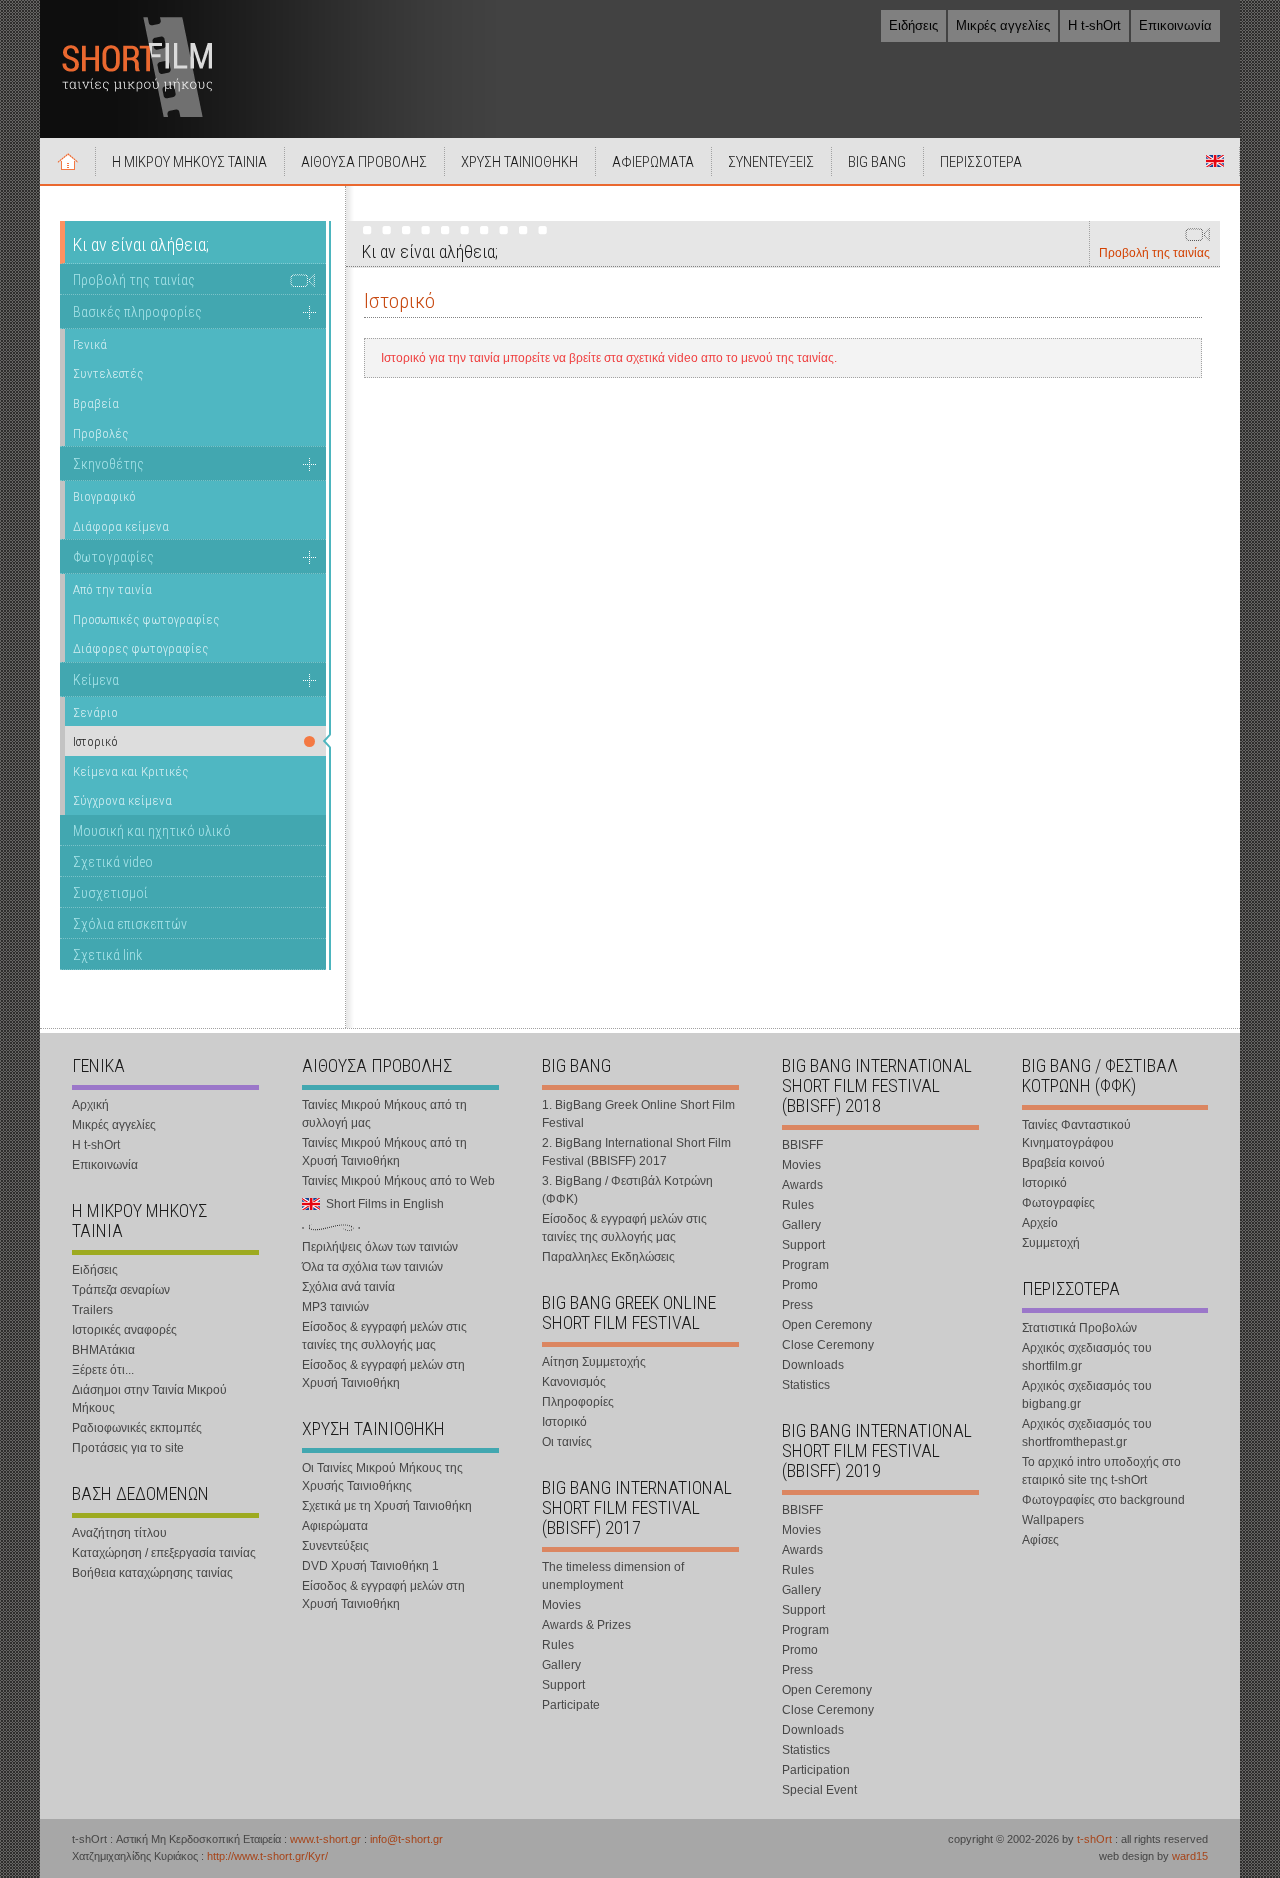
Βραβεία (96, 403)
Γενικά (90, 344)
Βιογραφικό (104, 496)
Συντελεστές (108, 373)
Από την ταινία (112, 589)
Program (805, 1265)
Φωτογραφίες (113, 557)
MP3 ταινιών (335, 1307)
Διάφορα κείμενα (121, 526)
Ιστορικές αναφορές (124, 1330)
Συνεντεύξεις (335, 1546)
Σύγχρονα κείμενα (122, 800)
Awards (802, 1185)
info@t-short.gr (406, 1839)
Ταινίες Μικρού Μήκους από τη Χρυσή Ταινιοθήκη (384, 1152)
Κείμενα (96, 680)
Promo (800, 1285)
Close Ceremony (828, 1345)
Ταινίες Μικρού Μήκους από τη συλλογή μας (384, 1114)
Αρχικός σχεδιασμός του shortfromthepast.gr (1087, 1433)
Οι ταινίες (567, 1442)
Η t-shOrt (1094, 25)
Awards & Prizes (586, 1625)
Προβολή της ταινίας (1154, 253)
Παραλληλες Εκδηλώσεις (608, 1257)
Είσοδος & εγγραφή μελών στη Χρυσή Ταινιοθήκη (383, 1374)
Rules (558, 1645)
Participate (571, 1705)
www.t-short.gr (325, 1839)
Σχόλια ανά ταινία (348, 1287)
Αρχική (68, 161)
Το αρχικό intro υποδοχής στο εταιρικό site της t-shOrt (1101, 1471)
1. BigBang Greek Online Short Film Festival (638, 1114)
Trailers (92, 1310)
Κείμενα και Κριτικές (130, 771)
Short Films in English (1215, 161)
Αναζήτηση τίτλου (119, 1533)
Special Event (819, 1790)
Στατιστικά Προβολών (1079, 1328)
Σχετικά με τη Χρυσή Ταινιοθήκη (387, 1506)
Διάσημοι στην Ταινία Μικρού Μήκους (149, 1399)
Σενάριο (95, 712)
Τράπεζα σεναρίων (121, 1290)
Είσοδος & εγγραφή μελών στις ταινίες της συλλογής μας (384, 1336)
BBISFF (802, 1145)
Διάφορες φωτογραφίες (140, 648)
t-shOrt (1094, 1839)
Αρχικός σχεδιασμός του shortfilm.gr (1087, 1357)
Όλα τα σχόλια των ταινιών (372, 1267)
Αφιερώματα (335, 1526)
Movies (561, 1605)
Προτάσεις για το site (128, 1448)
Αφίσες (1040, 1540)
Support (563, 1685)
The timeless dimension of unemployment (613, 1576)
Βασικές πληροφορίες (137, 312)
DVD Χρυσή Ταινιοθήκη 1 (370, 1566)
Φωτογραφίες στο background (1103, 1500)
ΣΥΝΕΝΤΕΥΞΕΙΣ (771, 162)
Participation (816, 1770)
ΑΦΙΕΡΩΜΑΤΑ (653, 162)
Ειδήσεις (913, 25)
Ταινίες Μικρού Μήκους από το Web (398, 1181)
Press (797, 1305)
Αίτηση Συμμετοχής (594, 1362)
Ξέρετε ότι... (103, 1370)
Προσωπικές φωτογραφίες (146, 619)
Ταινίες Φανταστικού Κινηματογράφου (1076, 1134)
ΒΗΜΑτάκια (103, 1350)
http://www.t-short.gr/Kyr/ (267, 1856)
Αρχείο (1040, 1223)
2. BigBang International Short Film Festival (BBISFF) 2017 (636, 1152)
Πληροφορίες (578, 1402)
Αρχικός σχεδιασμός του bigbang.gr (1087, 1395)
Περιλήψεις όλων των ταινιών (380, 1247)
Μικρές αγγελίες (1003, 25)
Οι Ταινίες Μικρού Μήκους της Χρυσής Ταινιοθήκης (382, 1477)
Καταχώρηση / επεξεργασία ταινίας (164, 1553)
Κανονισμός (574, 1382)
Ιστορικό (564, 1422)
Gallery (561, 1665)
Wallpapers (1053, 1520)
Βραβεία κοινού (1063, 1163)
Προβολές (100, 433)
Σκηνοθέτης (108, 464)
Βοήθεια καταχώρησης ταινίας (152, 1573)
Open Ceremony (827, 1325)
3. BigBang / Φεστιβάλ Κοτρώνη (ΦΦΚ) (627, 1190)
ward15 (1190, 1856)
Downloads (813, 1365)
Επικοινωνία (1175, 25)
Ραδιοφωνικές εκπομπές (137, 1428)
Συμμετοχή (1051, 1243)
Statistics (806, 1385)
